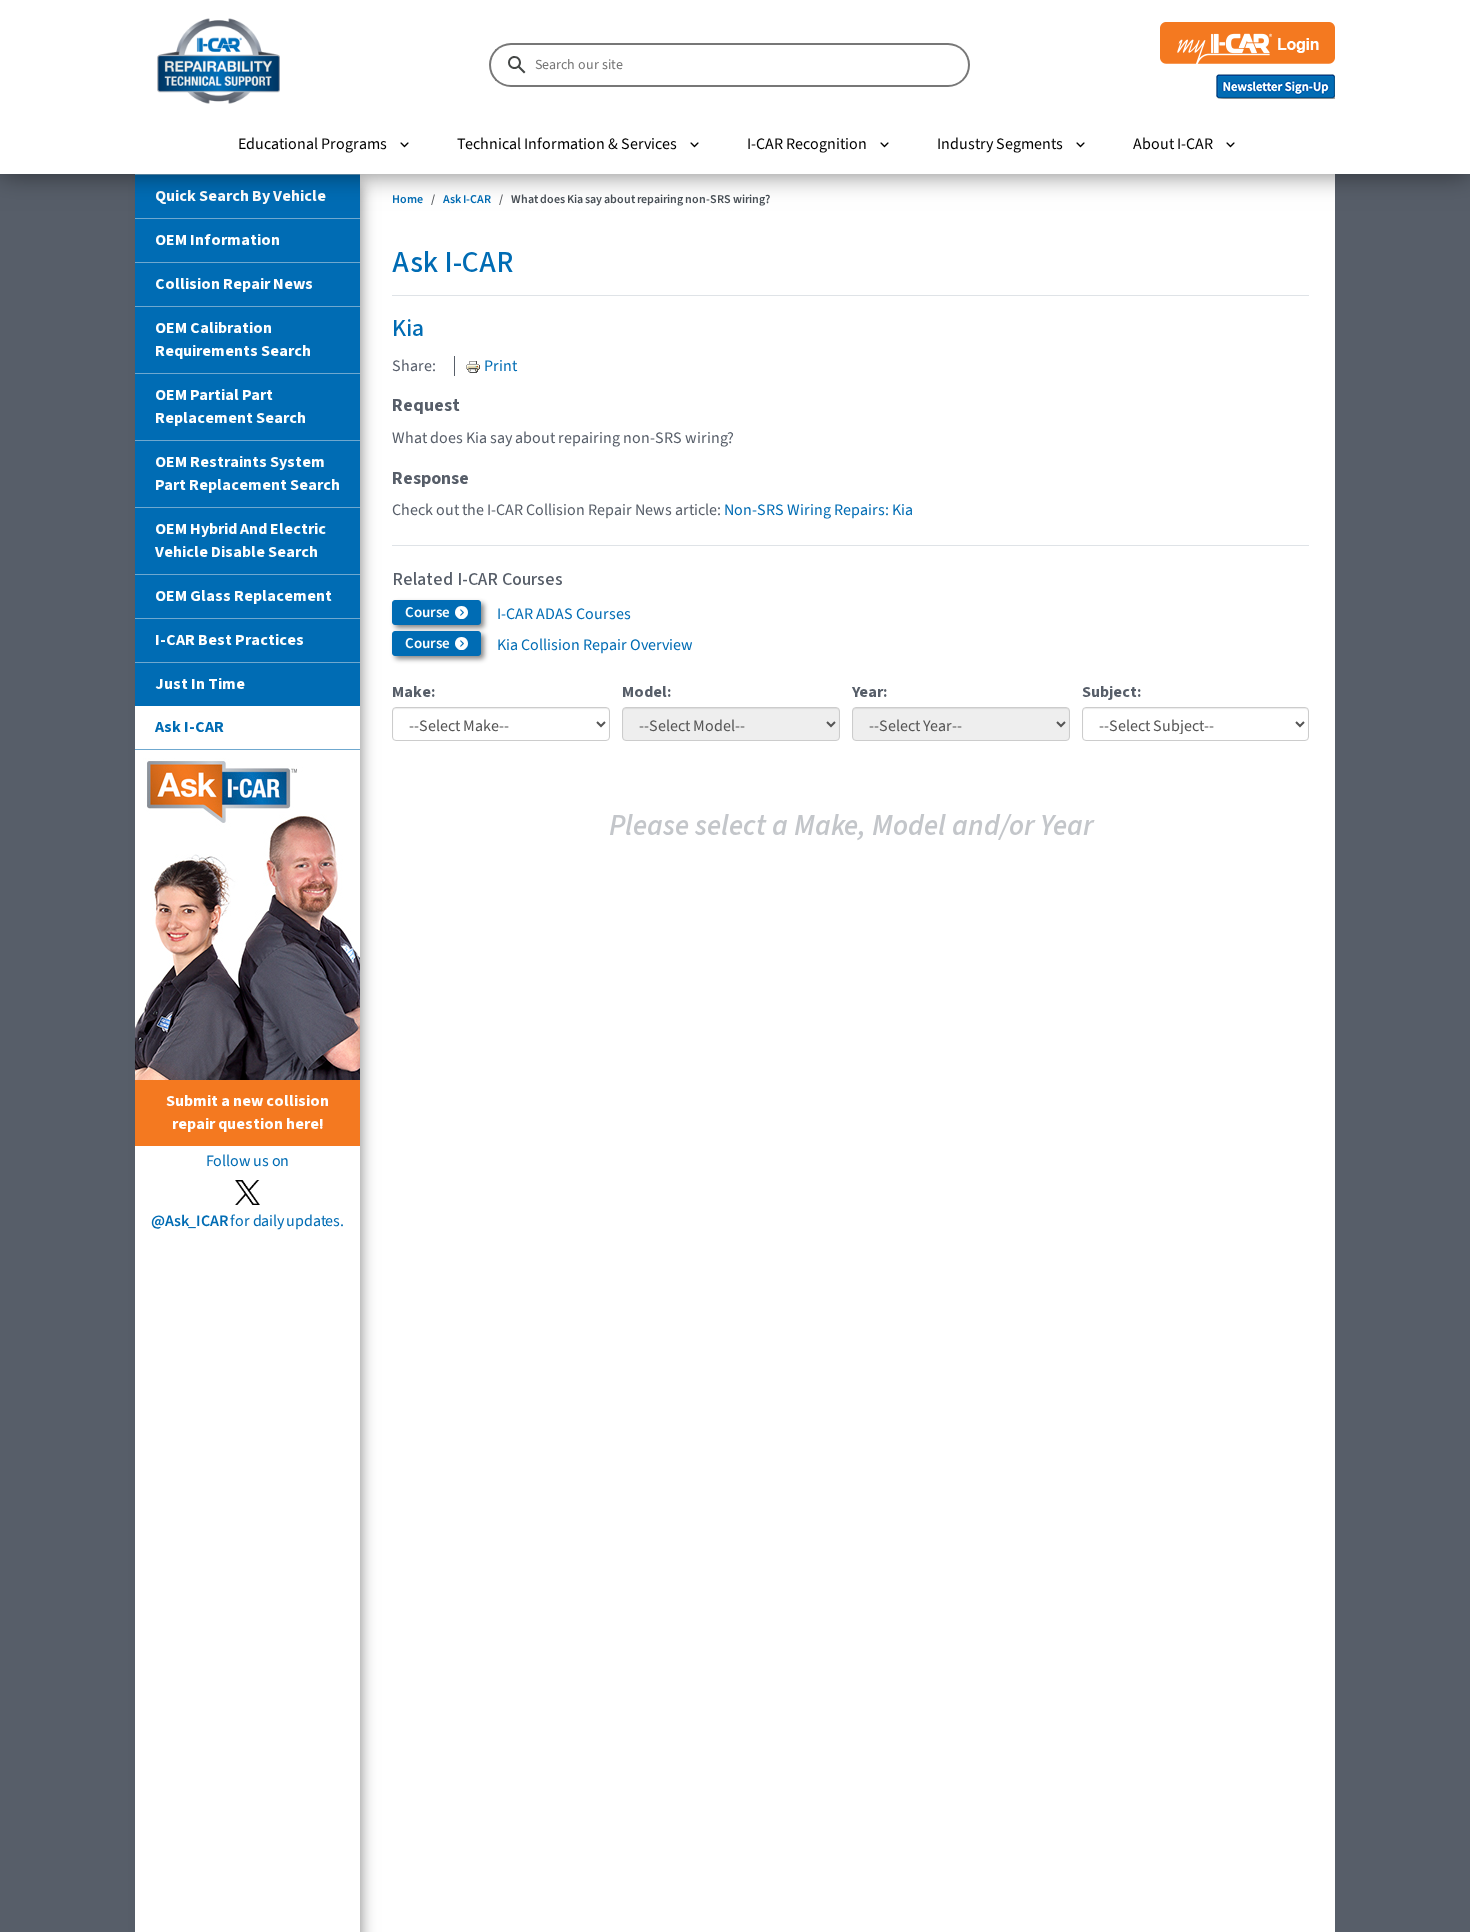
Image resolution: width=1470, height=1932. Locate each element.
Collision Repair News (234, 284)
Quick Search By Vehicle (240, 196)
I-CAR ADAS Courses (564, 614)
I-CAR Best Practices (229, 640)
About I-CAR (1173, 144)
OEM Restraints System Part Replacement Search (247, 473)
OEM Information (217, 240)
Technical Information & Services (567, 144)
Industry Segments (1000, 144)
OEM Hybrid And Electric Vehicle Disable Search (240, 540)
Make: (413, 692)
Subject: (1111, 692)
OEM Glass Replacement (243, 596)
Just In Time (200, 684)
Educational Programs (312, 144)
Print (499, 366)
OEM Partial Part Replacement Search (230, 406)
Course (429, 612)
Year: (869, 692)
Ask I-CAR (189, 727)
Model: (646, 692)
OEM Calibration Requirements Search (233, 339)
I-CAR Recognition (807, 144)
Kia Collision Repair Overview (595, 645)
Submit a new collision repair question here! (247, 1112)
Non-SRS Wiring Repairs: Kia (818, 510)
